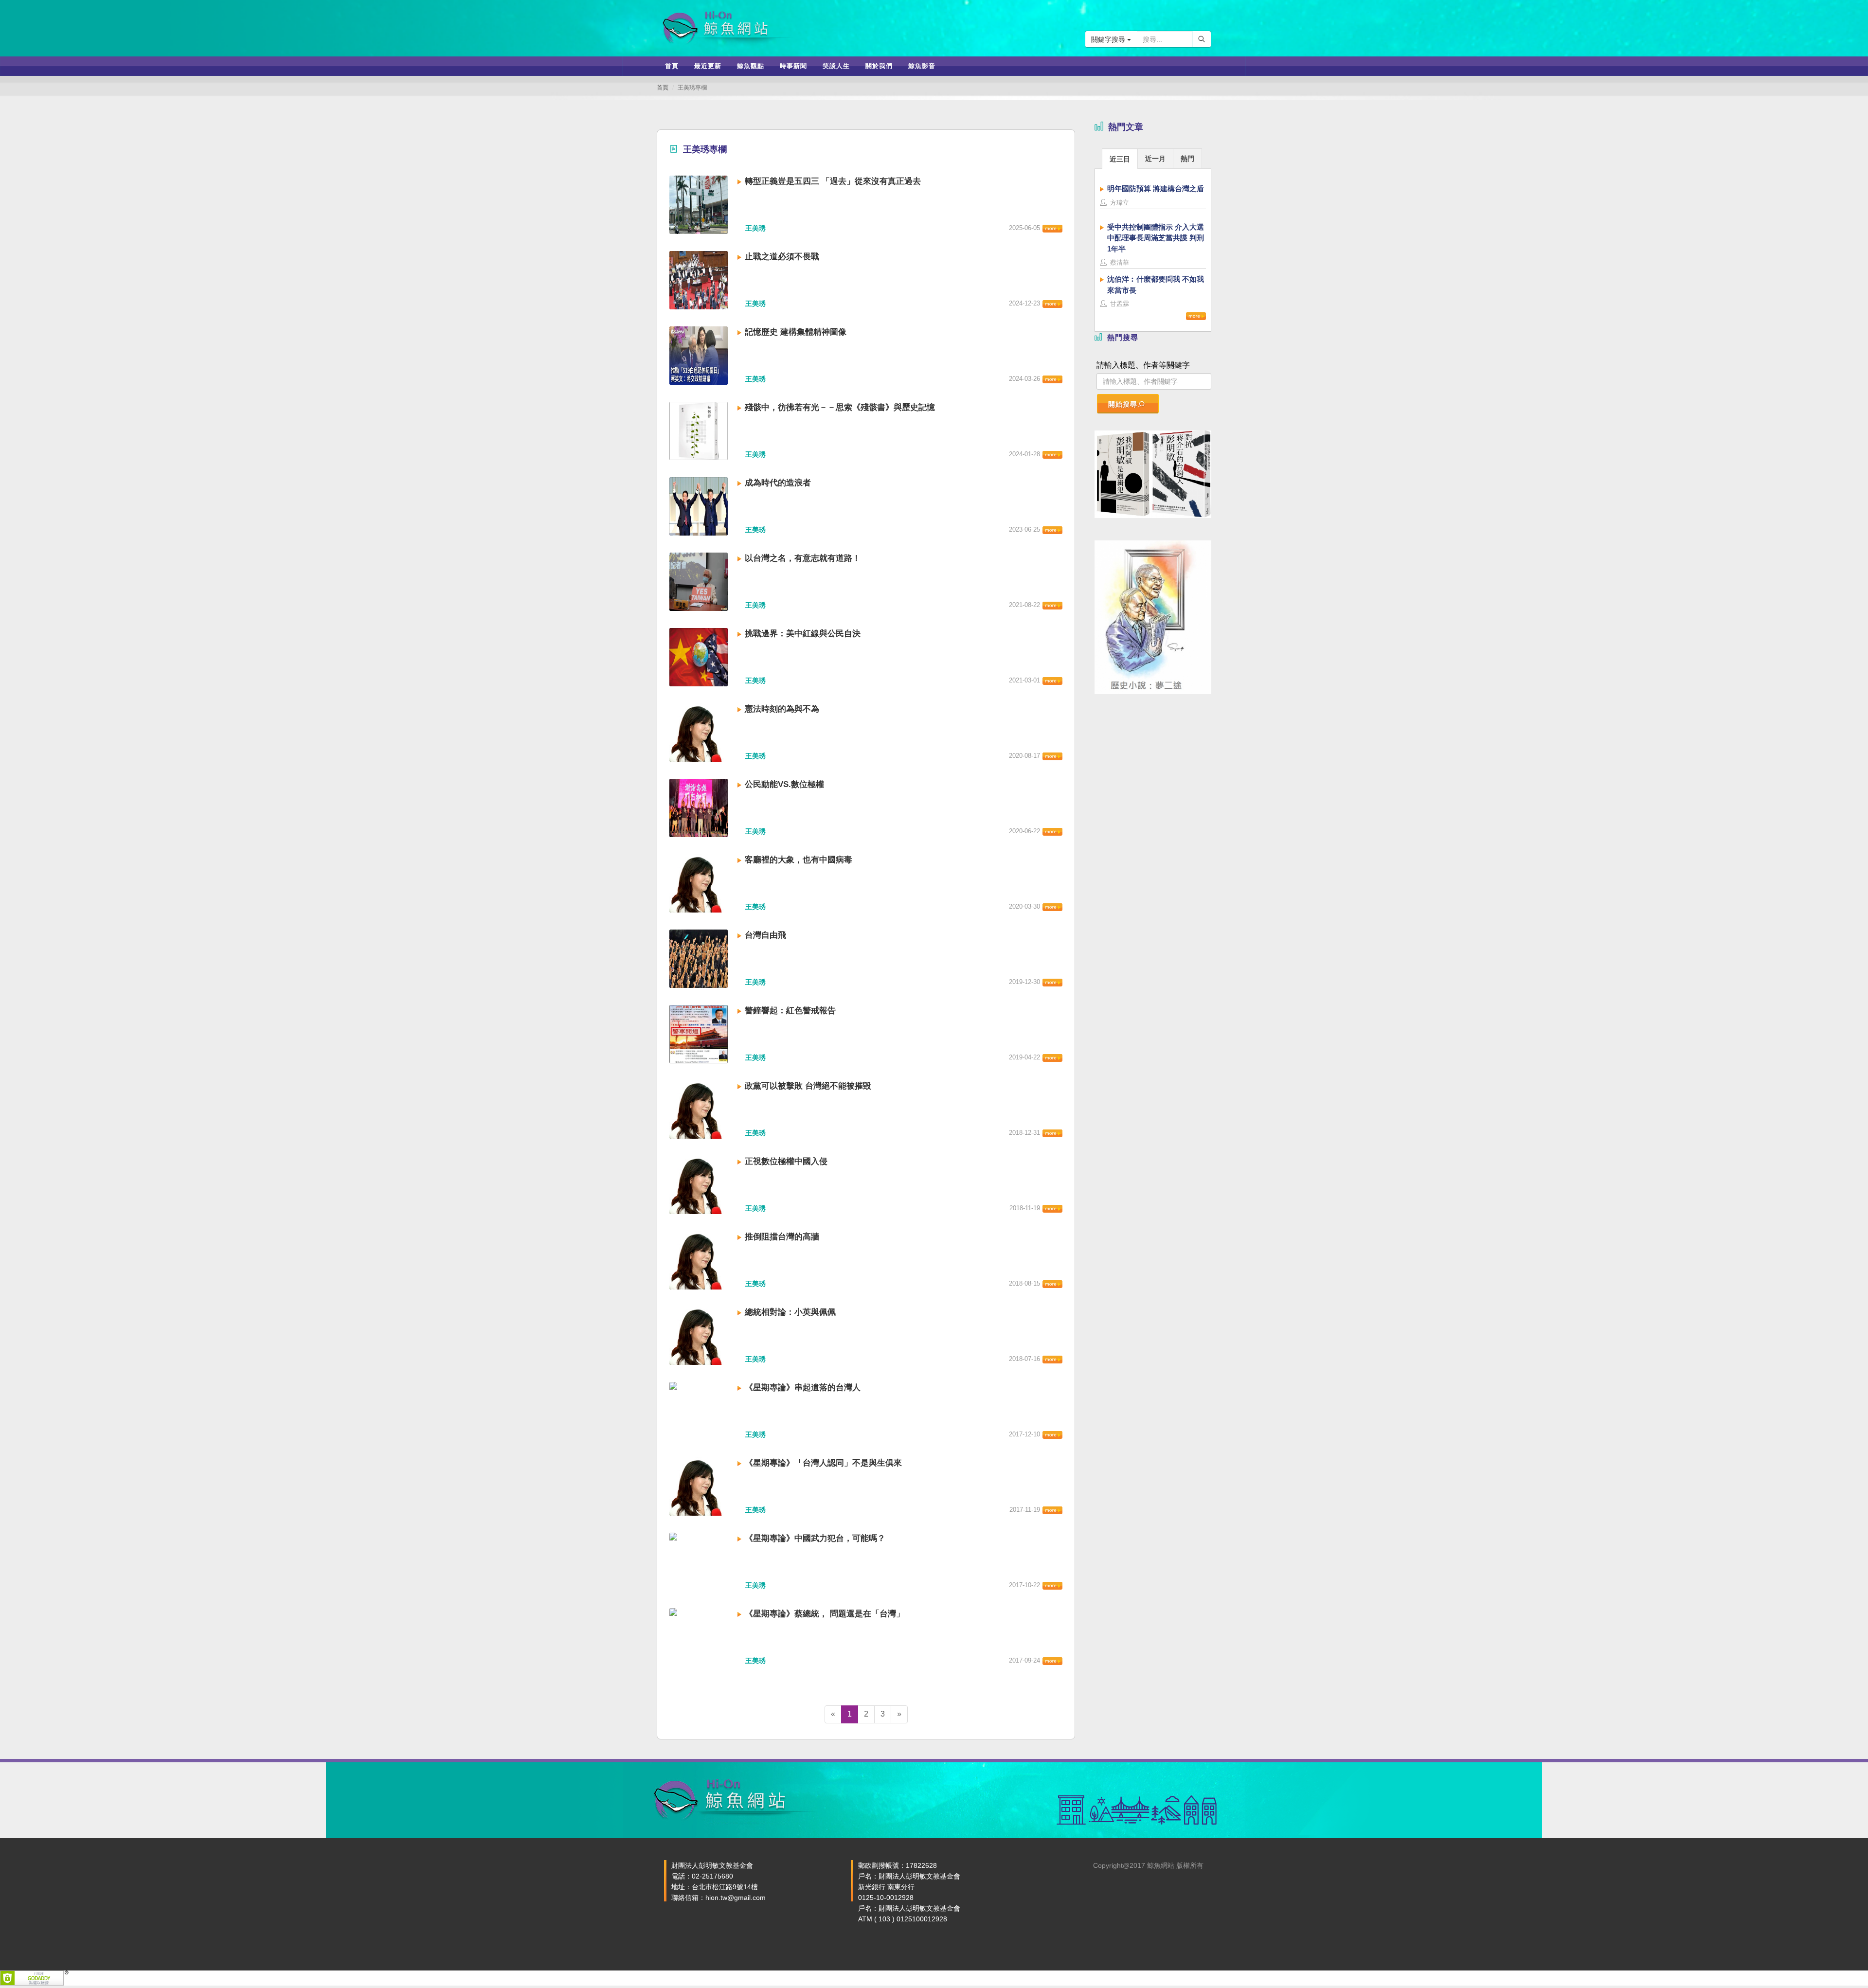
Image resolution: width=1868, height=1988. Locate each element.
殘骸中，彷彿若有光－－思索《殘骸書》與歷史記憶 (840, 407)
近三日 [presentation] (1120, 159)
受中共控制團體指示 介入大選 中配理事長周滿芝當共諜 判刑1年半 (1156, 238)
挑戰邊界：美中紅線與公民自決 (803, 634)
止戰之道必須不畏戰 (782, 257)
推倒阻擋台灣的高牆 (782, 1237)
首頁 (663, 88)
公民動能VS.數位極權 (784, 784)
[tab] (1120, 158)
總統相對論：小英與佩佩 (790, 1312)
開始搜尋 (1123, 404)
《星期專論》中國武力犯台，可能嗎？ (815, 1538)
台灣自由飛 (765, 935)
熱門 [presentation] (1187, 159)
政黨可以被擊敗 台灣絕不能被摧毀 (808, 1086)
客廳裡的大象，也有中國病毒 (799, 860)
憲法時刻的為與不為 (782, 709)
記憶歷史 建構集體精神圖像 (796, 332)
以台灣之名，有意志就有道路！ (803, 558)
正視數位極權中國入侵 (786, 1161)
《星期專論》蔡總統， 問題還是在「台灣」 (825, 1614)
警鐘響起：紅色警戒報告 (790, 1011)
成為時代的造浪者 (778, 483)
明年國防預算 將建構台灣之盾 (1156, 188)
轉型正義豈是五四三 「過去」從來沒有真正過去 (833, 181)
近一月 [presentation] (1155, 159)
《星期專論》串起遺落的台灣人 (803, 1388)
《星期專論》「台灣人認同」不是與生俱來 (823, 1463)
